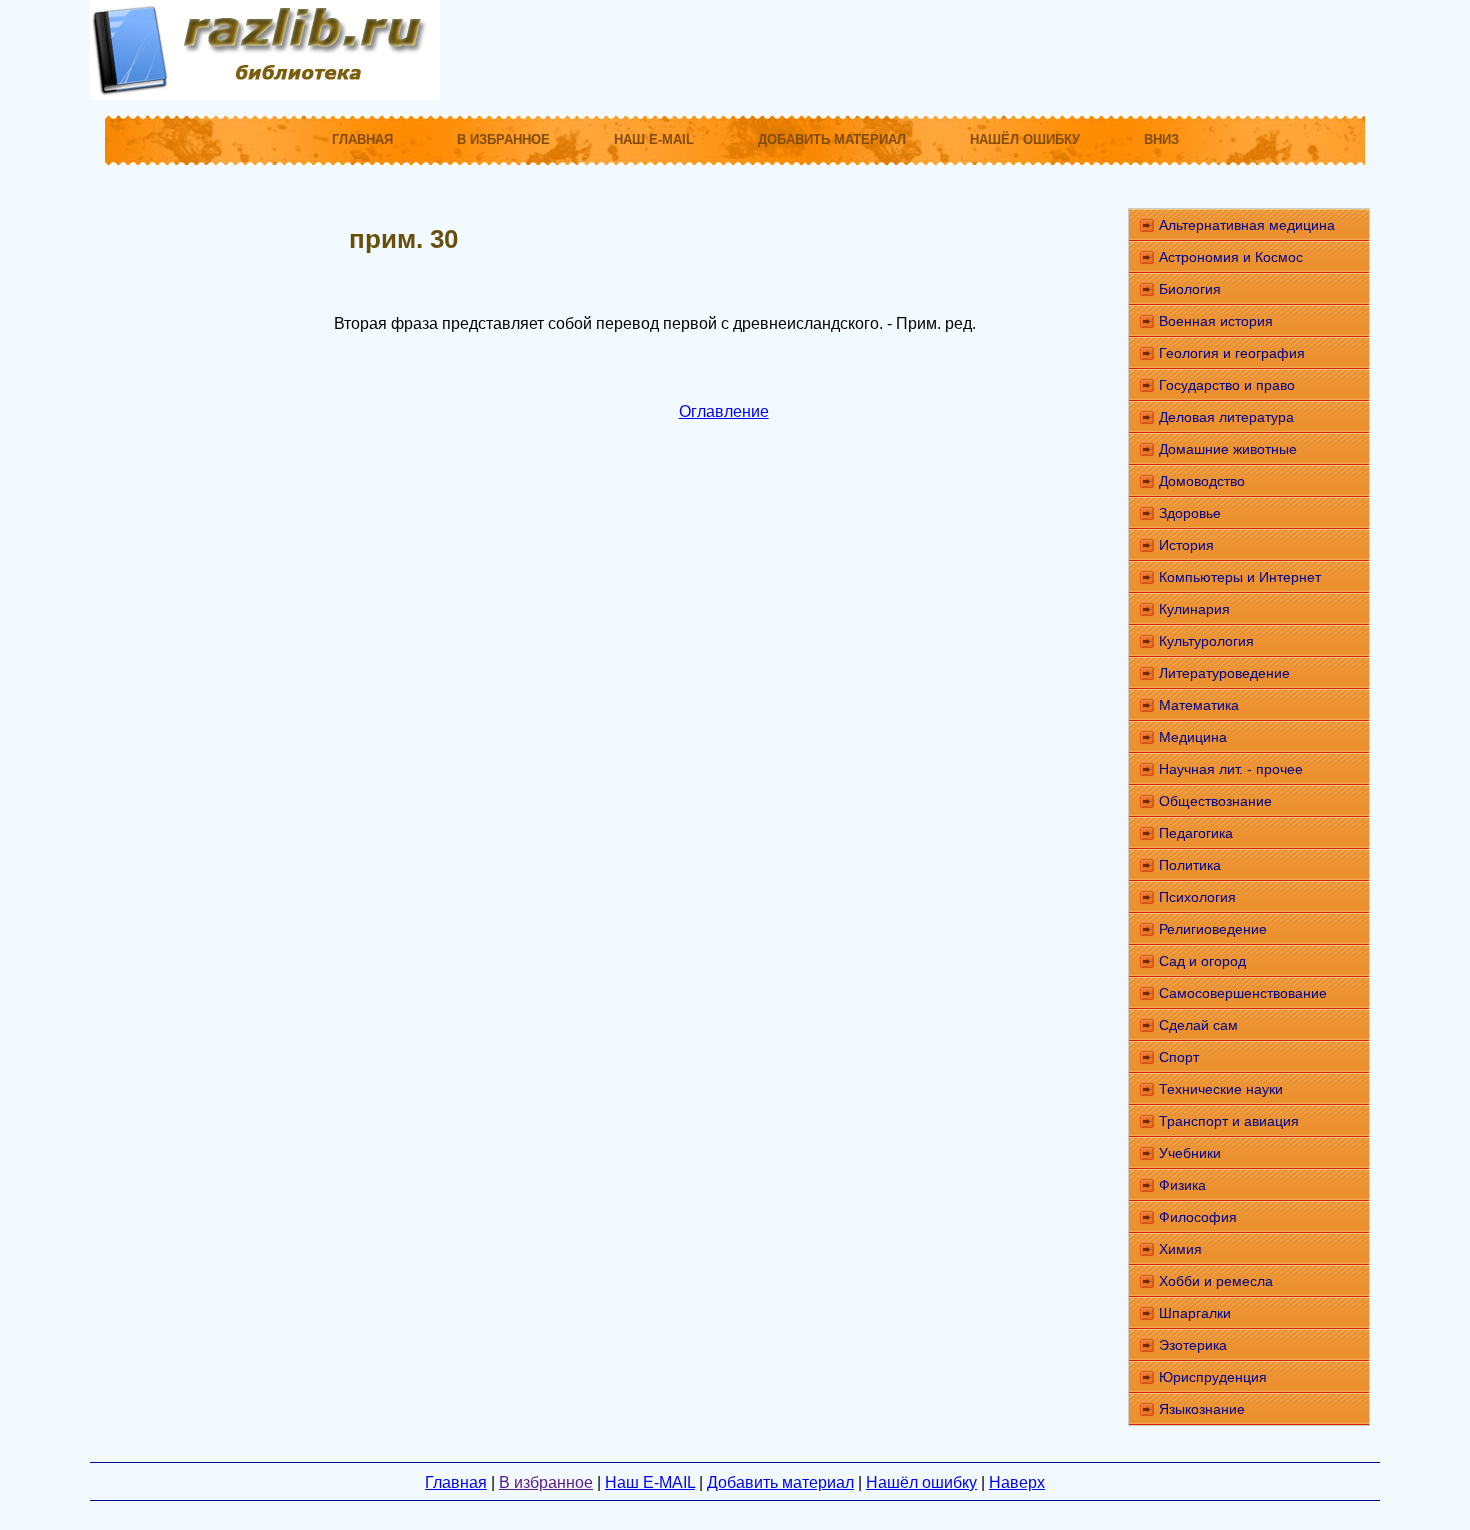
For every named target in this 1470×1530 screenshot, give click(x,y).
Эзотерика (1193, 1345)
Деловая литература (1226, 417)
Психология (1197, 897)
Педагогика (1196, 833)
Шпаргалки (1195, 1313)
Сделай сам (1198, 1025)
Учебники (1190, 1153)
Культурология (1206, 641)
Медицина (1193, 737)
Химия (1180, 1249)
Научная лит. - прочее (1231, 769)
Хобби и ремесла (1216, 1281)
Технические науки (1221, 1089)
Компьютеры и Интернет (1240, 577)
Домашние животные (1228, 449)
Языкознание (1202, 1409)
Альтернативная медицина (1247, 225)
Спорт (1179, 1057)
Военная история (1216, 321)
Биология (1190, 289)
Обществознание (1215, 801)
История (1186, 545)
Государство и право (1227, 385)
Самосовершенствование (1243, 993)
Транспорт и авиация (1229, 1121)
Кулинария (1194, 609)
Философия (1198, 1217)
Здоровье (1190, 513)
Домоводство (1202, 481)
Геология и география (1232, 353)
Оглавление (724, 411)
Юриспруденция (1213, 1377)
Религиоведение (1213, 929)
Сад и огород (1202, 961)
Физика (1182, 1185)
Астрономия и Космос (1231, 257)
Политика (1190, 865)
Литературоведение (1224, 673)
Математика (1199, 705)
